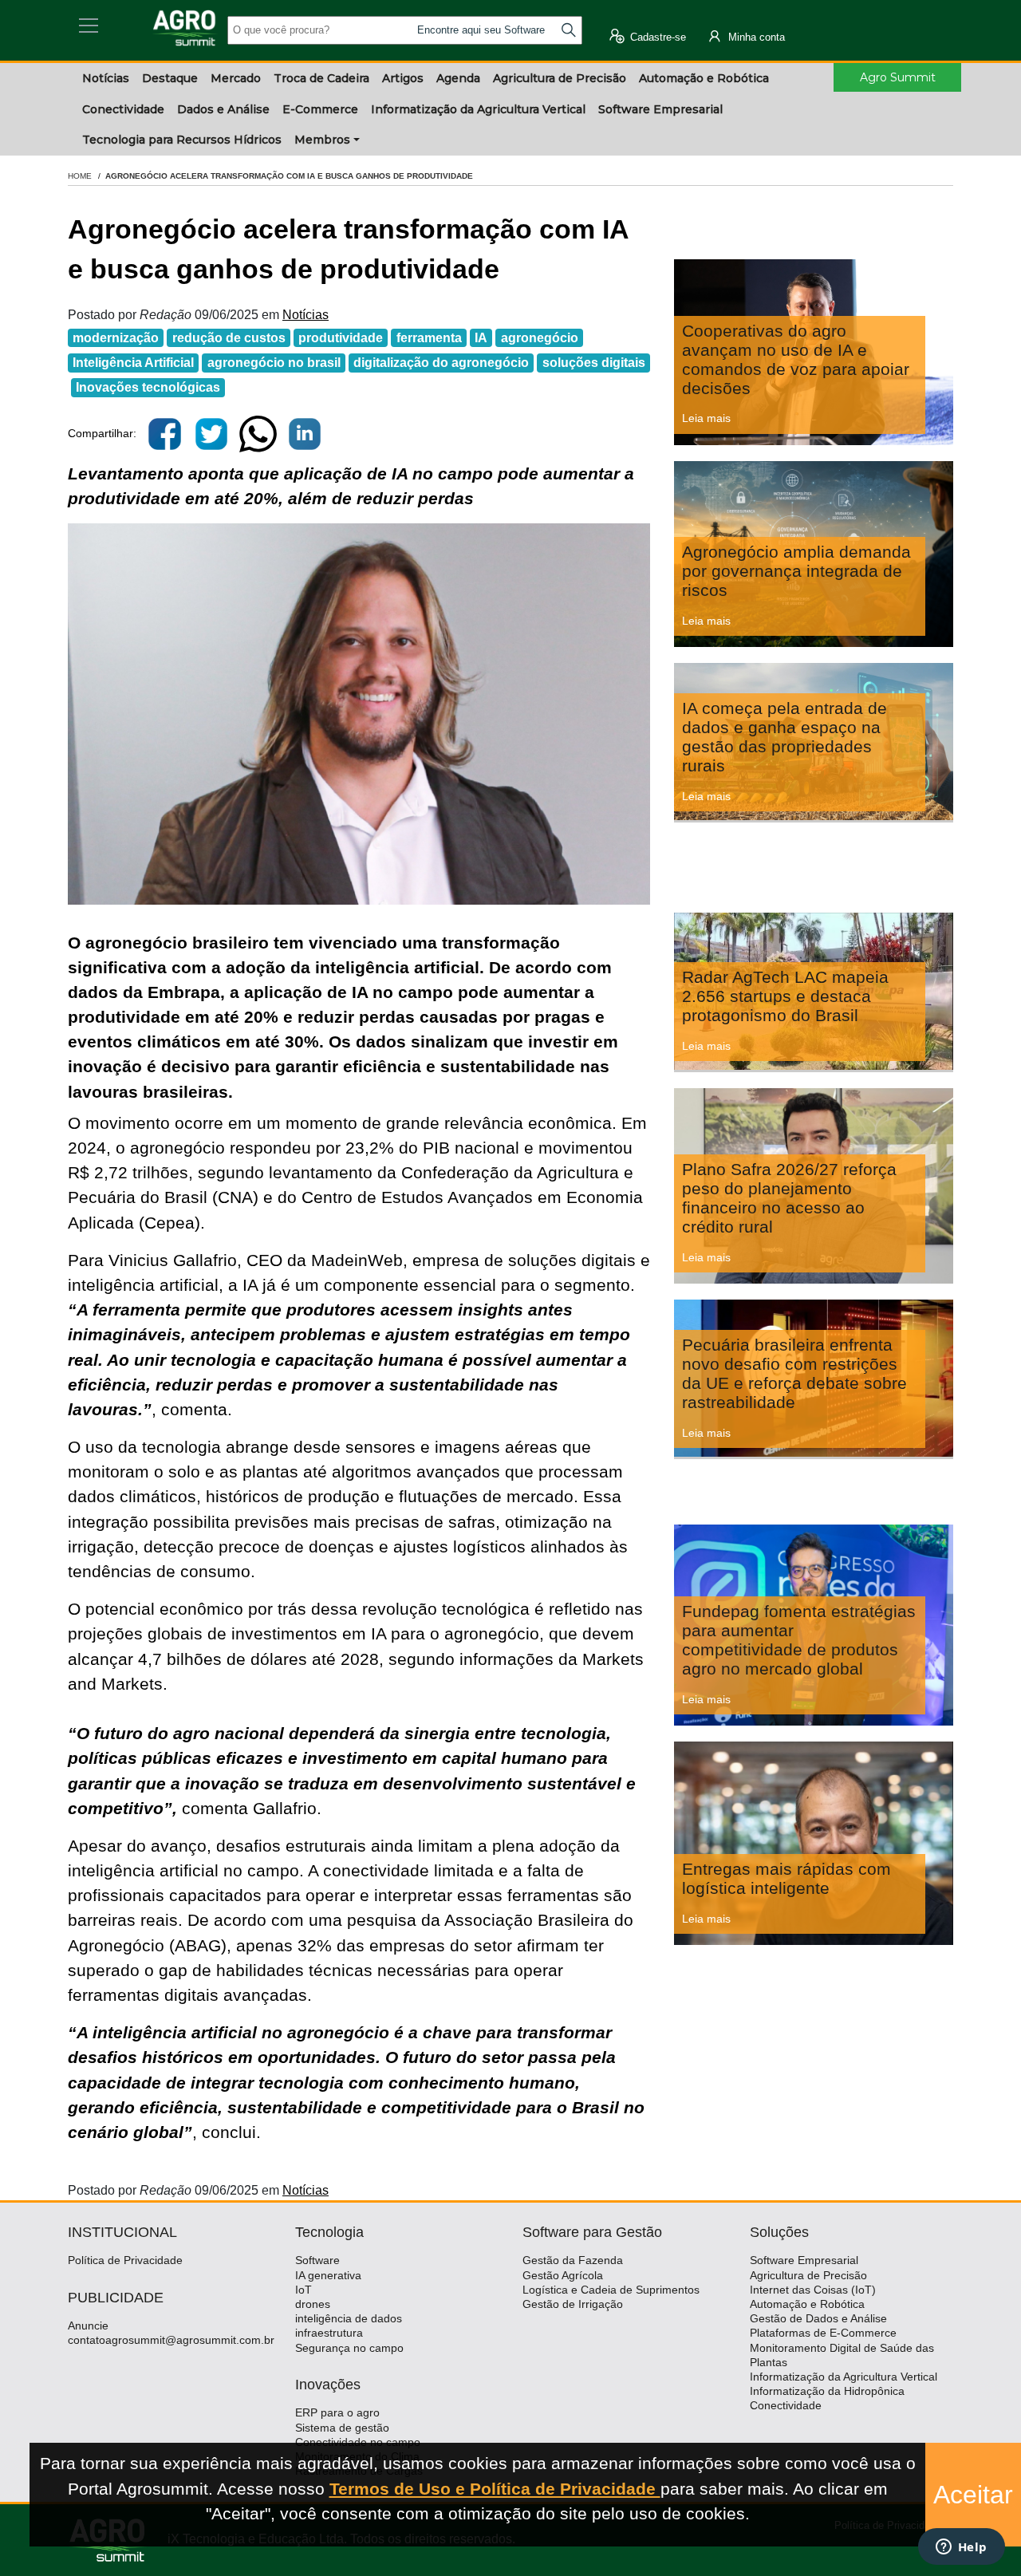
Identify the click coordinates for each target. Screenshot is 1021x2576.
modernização (116, 338)
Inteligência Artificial (133, 363)
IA (481, 338)
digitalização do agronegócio (441, 363)
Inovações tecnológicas (148, 387)
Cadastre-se (656, 37)
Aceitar (973, 2495)
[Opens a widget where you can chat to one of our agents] (961, 2548)
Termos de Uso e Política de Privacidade (495, 2489)
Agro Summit (898, 77)
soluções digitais (594, 363)
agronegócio (540, 338)
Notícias (306, 315)
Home (80, 176)
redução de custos (229, 338)
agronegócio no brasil (274, 363)
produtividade (341, 338)
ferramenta (429, 338)
